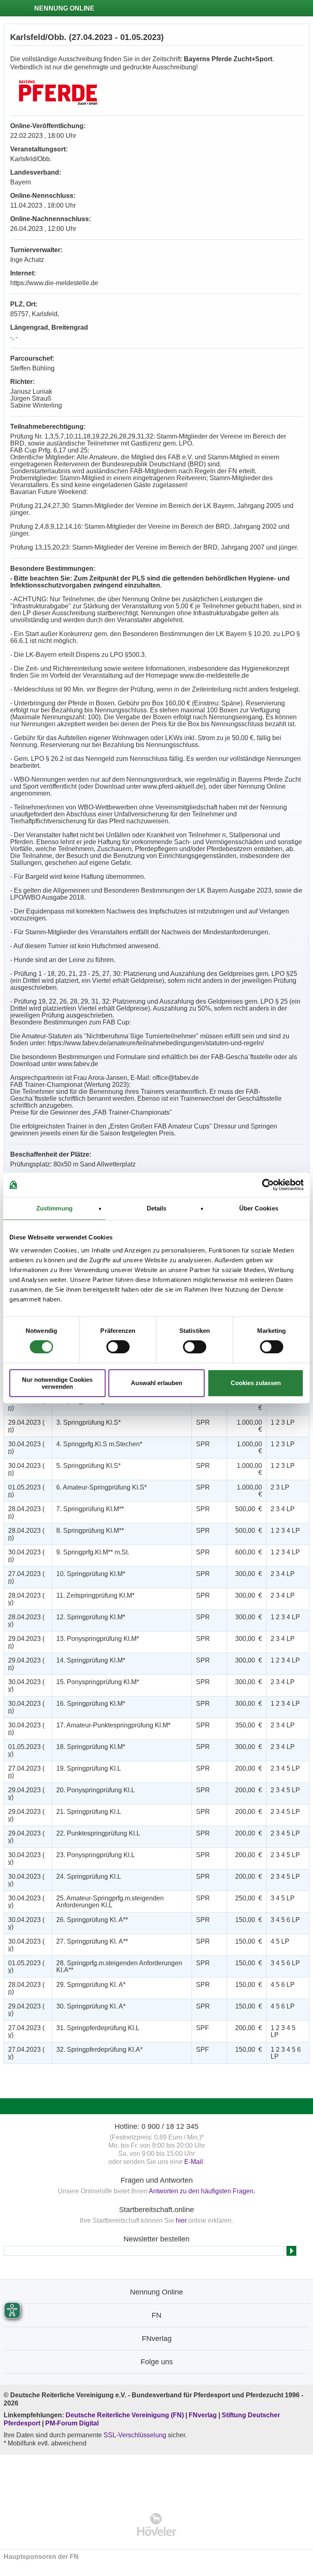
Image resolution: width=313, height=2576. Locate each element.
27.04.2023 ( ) (26, 1577)
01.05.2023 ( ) (26, 1491)
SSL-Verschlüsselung (135, 2435)
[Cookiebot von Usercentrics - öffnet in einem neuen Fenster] (268, 1185)
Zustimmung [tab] (54, 1208)
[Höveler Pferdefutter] (157, 2524)
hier (181, 2220)
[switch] (118, 1347)
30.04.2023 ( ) (26, 1448)
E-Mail (194, 2162)
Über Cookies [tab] (259, 1208)
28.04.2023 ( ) (26, 1512)
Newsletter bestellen (156, 2239)
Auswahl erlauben (156, 1383)
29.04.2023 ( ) (26, 1404)
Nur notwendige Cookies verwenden (57, 1383)
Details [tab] (157, 1208)
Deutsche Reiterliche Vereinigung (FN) (125, 2415)
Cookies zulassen (256, 1383)
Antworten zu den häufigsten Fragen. (202, 2191)
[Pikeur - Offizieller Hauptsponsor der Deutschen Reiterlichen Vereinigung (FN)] (157, 2478)
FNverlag (204, 2415)
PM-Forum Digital (72, 2423)
